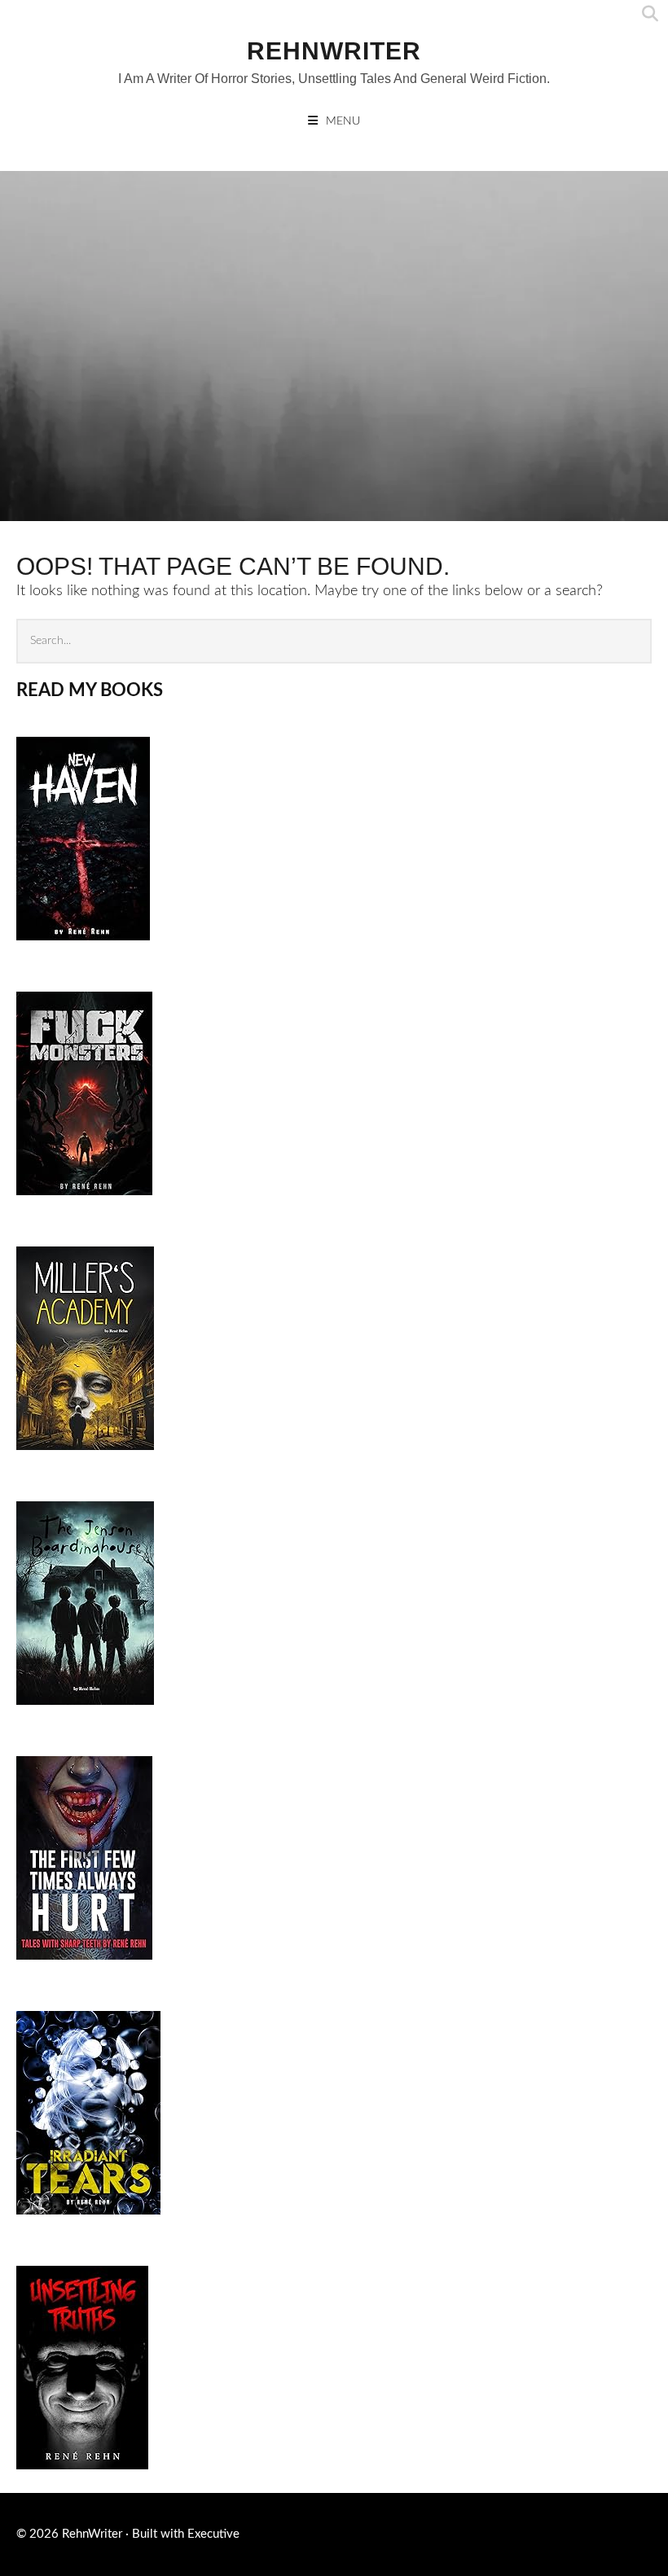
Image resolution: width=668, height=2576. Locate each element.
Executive (213, 2534)
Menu (343, 121)
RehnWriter (334, 51)
